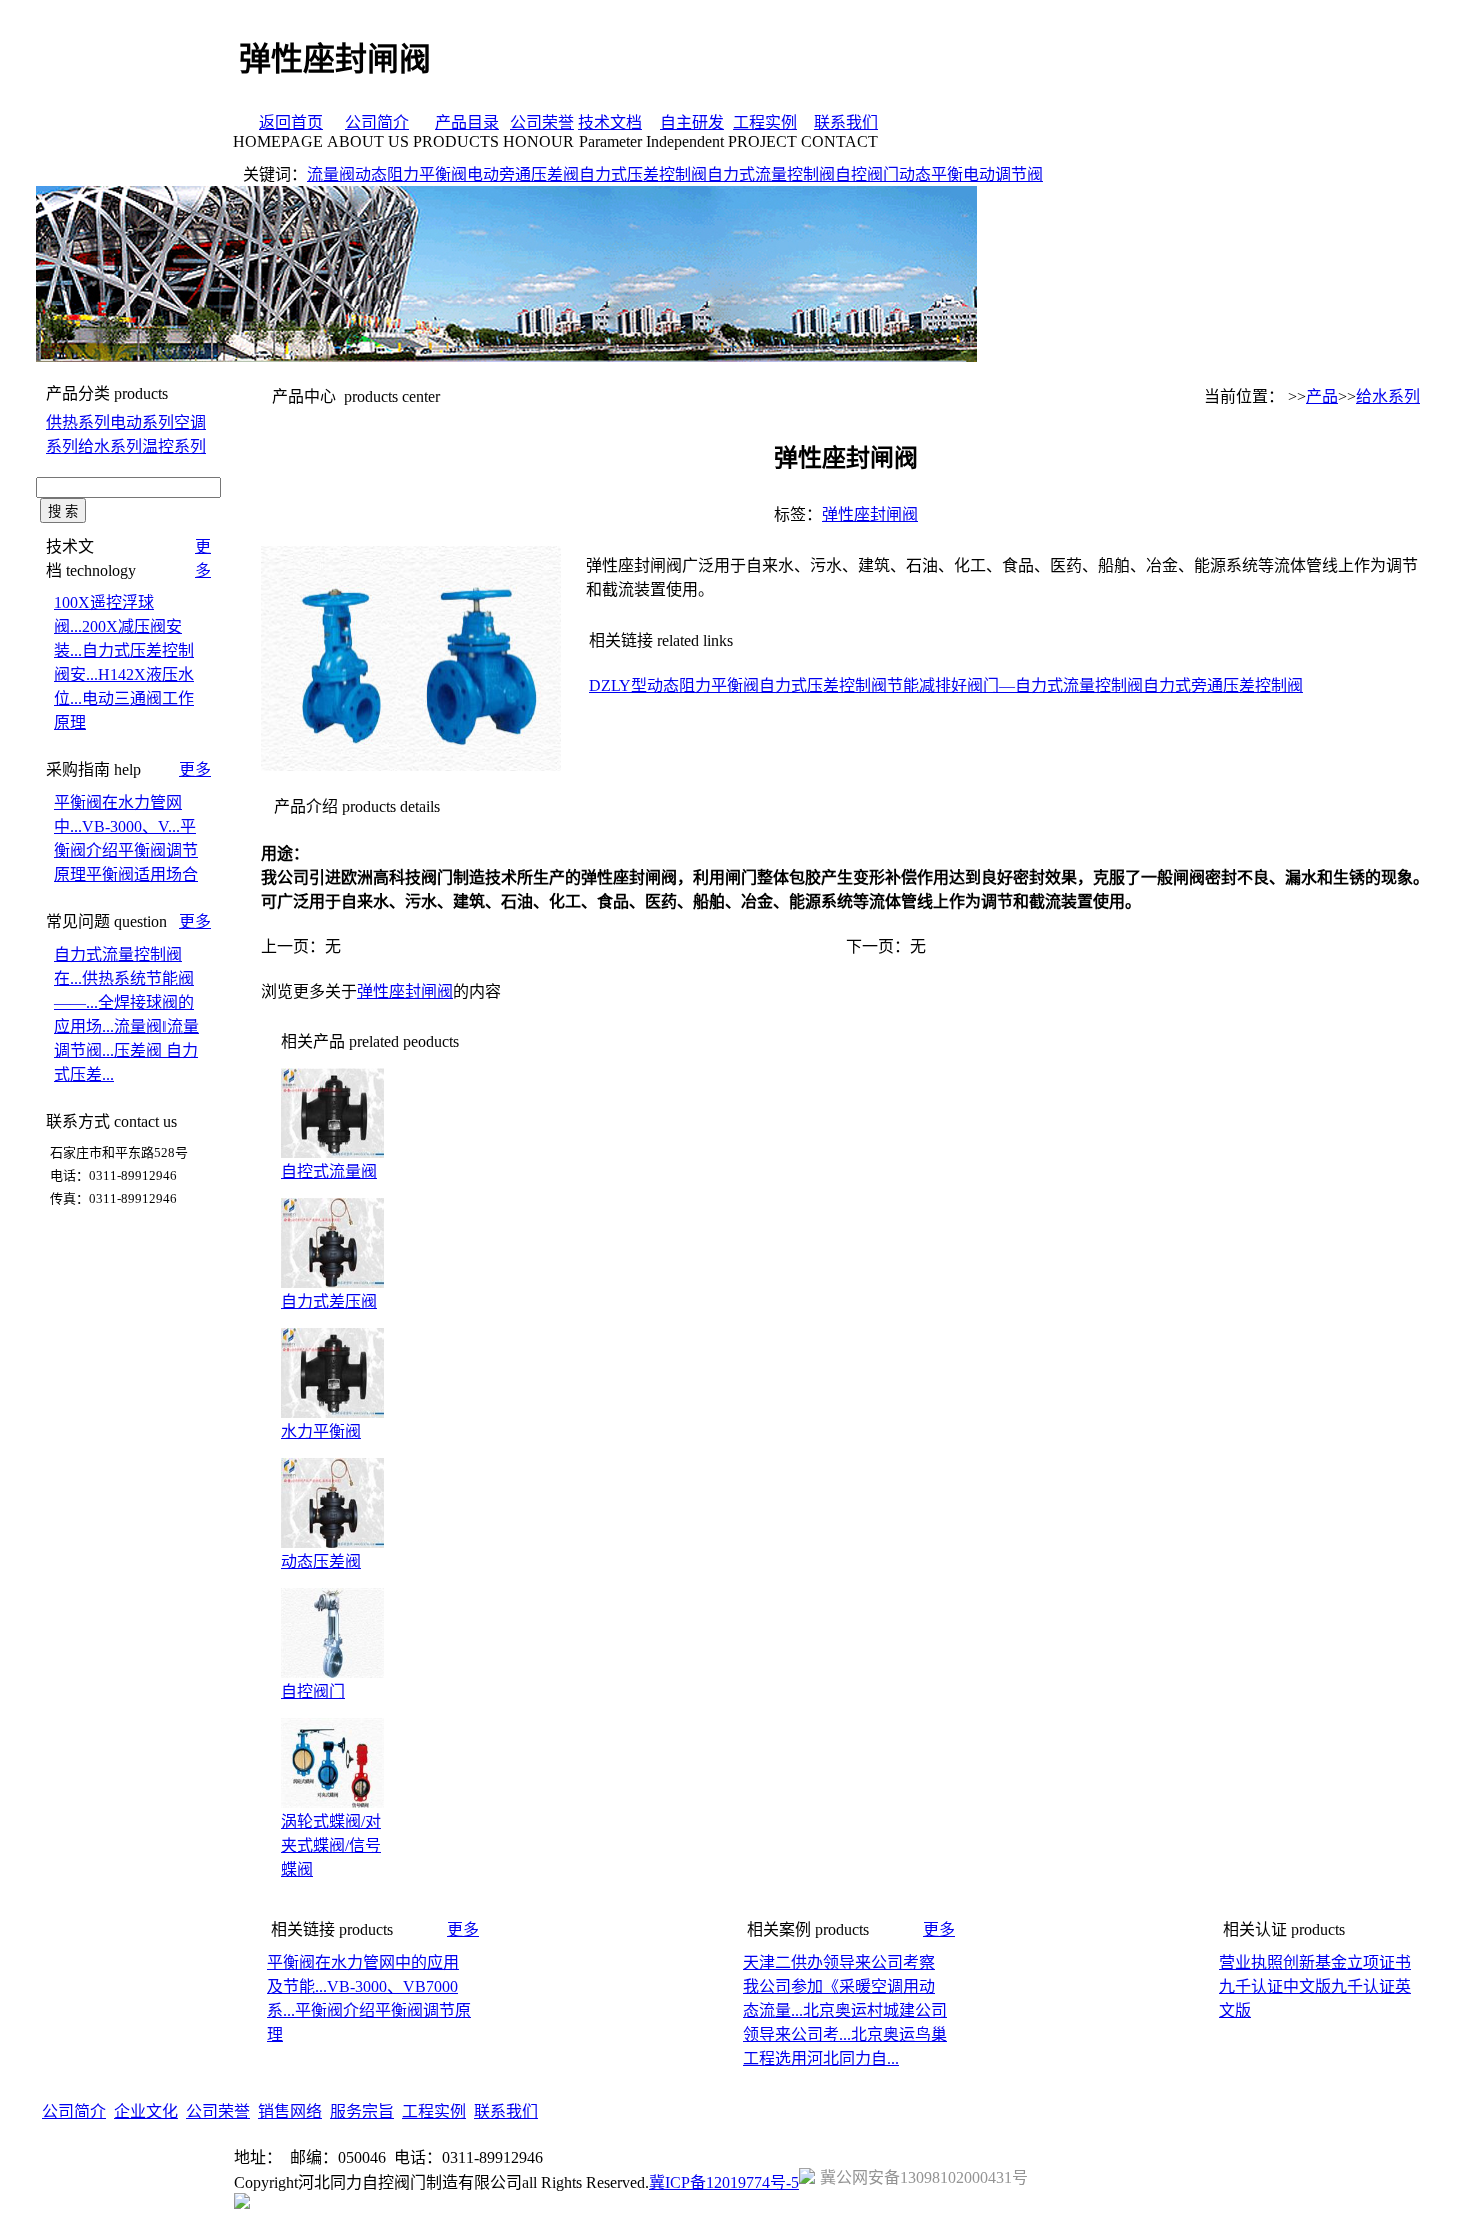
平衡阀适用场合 (142, 874)
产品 (1322, 396)
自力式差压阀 (329, 1301)
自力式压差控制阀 (643, 174)
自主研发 (692, 122)
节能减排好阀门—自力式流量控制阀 (1015, 685)
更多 (195, 769)
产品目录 (467, 122)
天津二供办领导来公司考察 (839, 1962)
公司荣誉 (542, 122)
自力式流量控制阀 (771, 174)
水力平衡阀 (321, 1431)
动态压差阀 (321, 1561)
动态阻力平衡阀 (411, 174)
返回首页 (291, 122)
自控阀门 (867, 174)
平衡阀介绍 (335, 2010)
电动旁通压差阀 (523, 174)
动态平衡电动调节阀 (971, 174)
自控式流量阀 (329, 1171)
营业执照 (1251, 1962)
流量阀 (331, 174)
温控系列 (174, 446)
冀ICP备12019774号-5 (724, 2182)
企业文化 (146, 2111)
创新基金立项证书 (1347, 1962)
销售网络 (290, 2111)
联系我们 (846, 122)
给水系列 (110, 446)
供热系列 (78, 422)
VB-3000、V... (131, 826)
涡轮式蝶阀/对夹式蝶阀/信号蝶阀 (331, 1845)
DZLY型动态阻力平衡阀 (674, 685)
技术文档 (610, 122)
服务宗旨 (362, 2111)
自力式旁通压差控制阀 (1223, 685)
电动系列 (142, 422)
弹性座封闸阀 (870, 514)
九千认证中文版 (1275, 1986)
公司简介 (377, 122)
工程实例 (765, 122)
